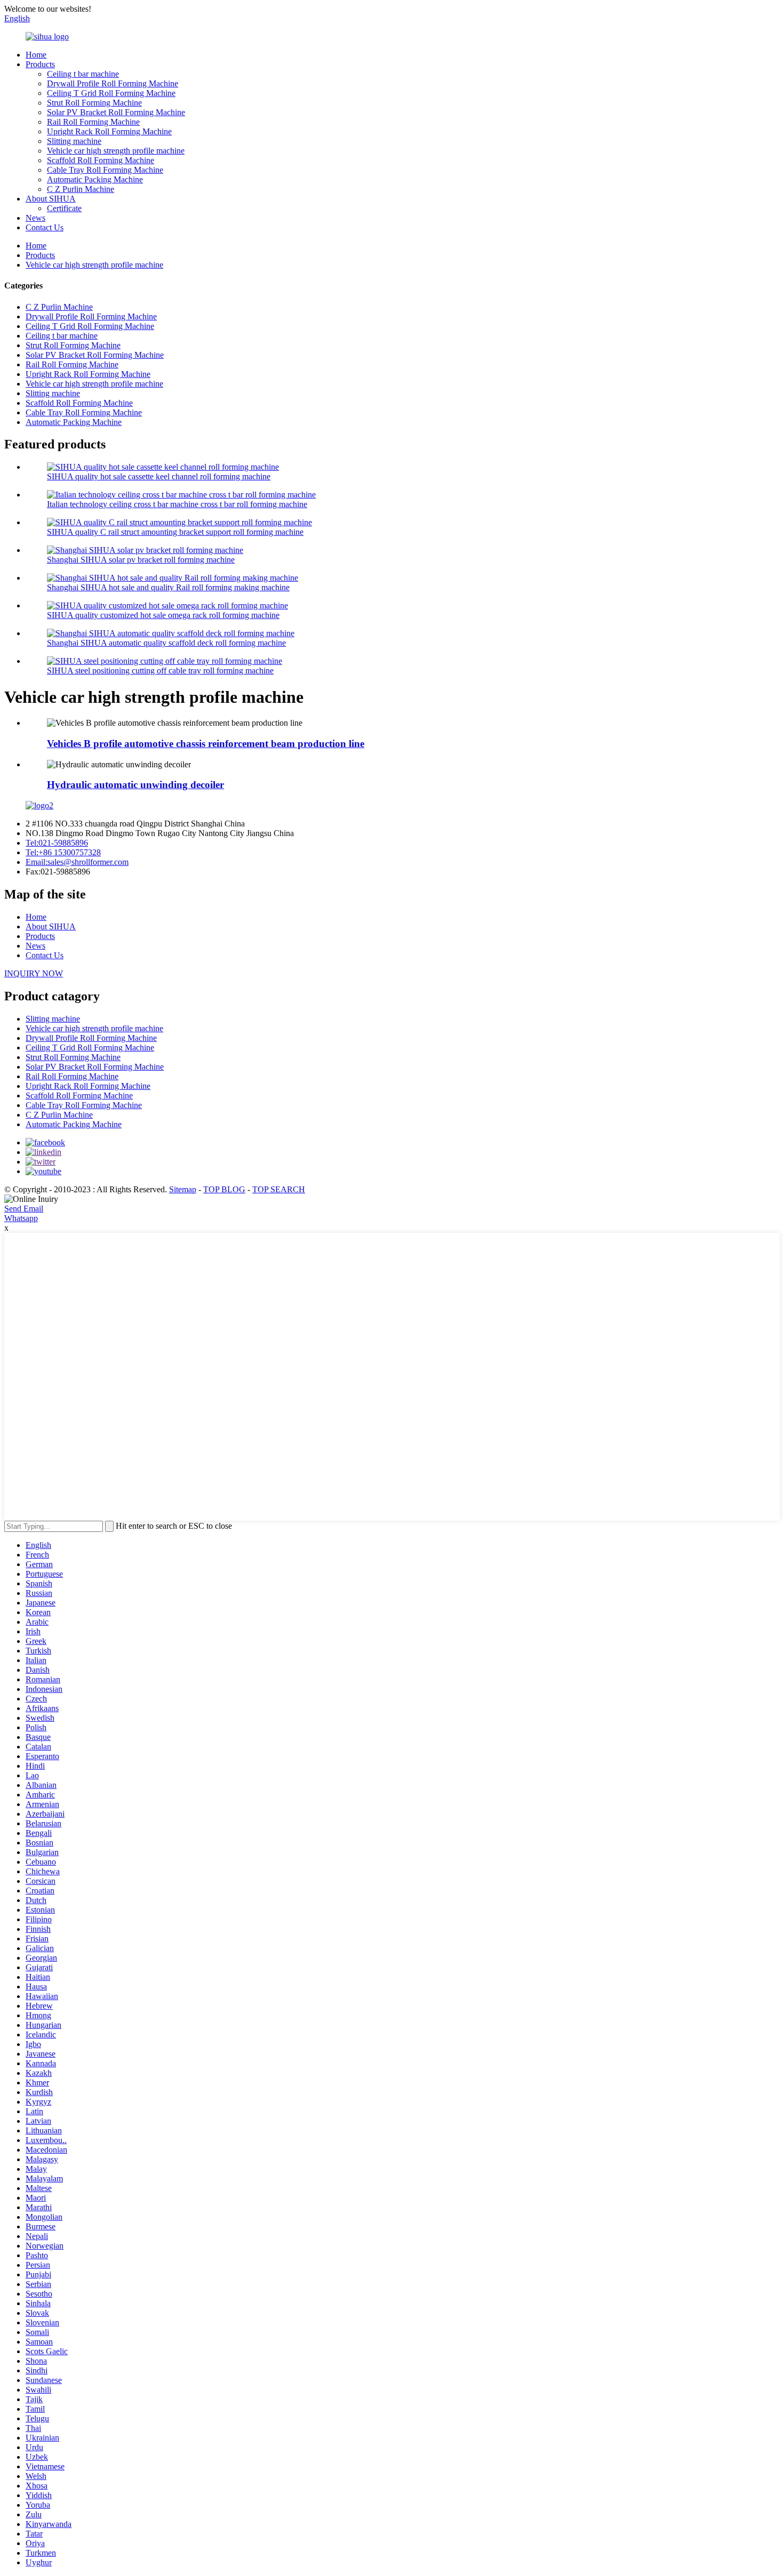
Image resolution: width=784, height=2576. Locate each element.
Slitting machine (74, 141)
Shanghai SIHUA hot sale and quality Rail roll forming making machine (168, 587)
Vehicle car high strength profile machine (116, 151)
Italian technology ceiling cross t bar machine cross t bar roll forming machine (177, 504)
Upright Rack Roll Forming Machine (109, 131)
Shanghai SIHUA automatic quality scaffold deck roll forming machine (166, 643)
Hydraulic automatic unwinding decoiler (135, 785)
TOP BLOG (224, 1189)
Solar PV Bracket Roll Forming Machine (116, 112)
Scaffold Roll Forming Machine (101, 160)
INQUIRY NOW (34, 973)
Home (36, 55)
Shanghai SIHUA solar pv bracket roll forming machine (141, 560)
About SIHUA (51, 199)
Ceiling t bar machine (83, 74)
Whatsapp (21, 1218)
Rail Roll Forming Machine (93, 122)
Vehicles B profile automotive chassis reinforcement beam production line (206, 744)
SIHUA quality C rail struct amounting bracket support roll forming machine (175, 532)
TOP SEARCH (279, 1189)
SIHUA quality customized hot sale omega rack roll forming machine (163, 615)
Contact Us (45, 227)
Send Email (24, 1209)
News (35, 218)
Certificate (64, 208)
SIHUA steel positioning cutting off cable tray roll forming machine (160, 671)
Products (40, 64)
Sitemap (183, 1189)
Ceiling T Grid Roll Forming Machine (111, 93)
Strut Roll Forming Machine (94, 103)
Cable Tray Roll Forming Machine (105, 170)
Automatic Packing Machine (95, 179)
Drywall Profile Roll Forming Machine (113, 83)
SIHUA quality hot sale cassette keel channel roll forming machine (159, 476)
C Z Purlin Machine (81, 189)
